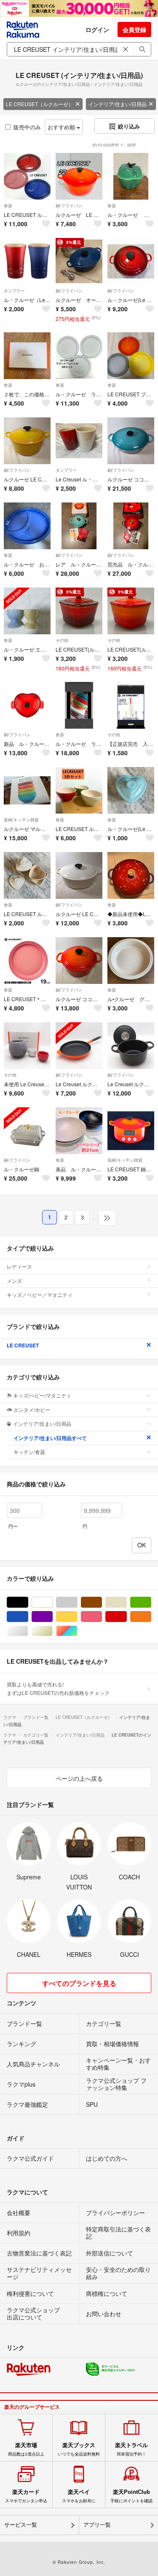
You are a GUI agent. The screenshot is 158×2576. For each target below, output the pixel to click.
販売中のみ (27, 127)
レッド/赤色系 (127, 1617)
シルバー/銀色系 (28, 1631)
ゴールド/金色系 (52, 1631)
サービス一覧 (21, 2525)
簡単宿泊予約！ (131, 2449)
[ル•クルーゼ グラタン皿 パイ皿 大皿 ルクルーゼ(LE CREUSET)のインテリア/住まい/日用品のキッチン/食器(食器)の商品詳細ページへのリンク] (131, 961)
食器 (8, 206)
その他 (62, 640)
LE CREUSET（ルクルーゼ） (40, 104)
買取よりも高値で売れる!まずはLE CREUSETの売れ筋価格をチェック (58, 1688)
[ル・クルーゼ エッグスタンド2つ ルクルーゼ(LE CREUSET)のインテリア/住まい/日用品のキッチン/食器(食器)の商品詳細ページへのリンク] (27, 611)
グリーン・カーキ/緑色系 (151, 1602)
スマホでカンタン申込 (26, 2496)
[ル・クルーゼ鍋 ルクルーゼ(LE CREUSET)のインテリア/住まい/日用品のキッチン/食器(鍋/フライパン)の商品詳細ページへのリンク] (27, 1131)
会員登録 (134, 29)
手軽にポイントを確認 (131, 2496)
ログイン (97, 29)
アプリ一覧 (97, 2525)
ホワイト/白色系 (52, 1602)
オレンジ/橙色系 (151, 1617)
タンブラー (14, 291)
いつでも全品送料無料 (79, 2449)
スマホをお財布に (79, 2496)
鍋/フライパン (69, 206)
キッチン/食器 (29, 1452)
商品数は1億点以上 (26, 2449)
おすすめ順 (62, 127)
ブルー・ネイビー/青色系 (28, 1617)
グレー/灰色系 (77, 1602)
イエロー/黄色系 (77, 1617)
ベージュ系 (127, 1602)
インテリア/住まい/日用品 (118, 104)
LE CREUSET (23, 1345)
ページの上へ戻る (79, 1778)
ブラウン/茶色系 (102, 1602)
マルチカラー (77, 1631)
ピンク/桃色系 (102, 1617)
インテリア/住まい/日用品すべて (50, 1438)
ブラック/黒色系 (28, 1602)
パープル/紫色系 (52, 1617)
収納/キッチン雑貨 (21, 820)
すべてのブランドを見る (79, 1983)
